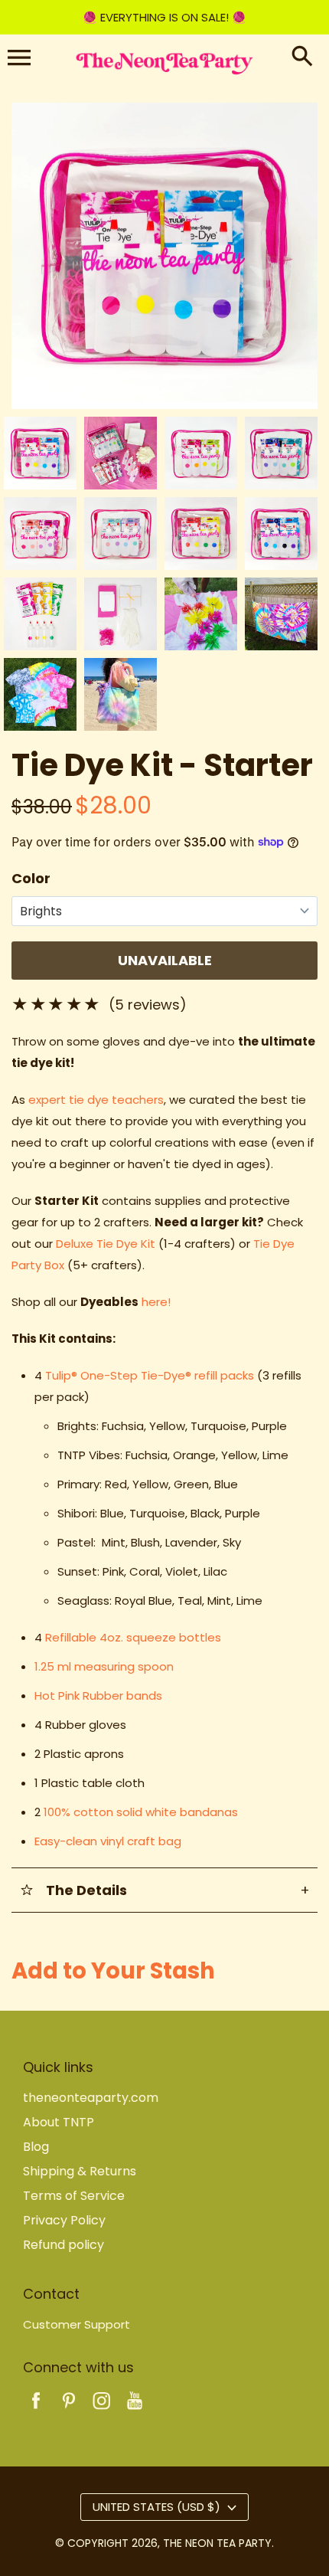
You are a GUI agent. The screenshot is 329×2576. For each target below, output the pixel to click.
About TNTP (59, 2122)
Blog (36, 2147)
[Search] (302, 57)
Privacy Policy (64, 2220)
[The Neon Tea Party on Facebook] (36, 2411)
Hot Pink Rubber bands (98, 1696)
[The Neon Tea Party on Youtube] (135, 2411)
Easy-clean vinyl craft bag (108, 1841)
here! (156, 1302)
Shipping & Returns (80, 2171)
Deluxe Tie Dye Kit (106, 1244)
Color (31, 878)
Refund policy (64, 2245)
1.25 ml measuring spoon (104, 1666)
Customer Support (77, 2324)
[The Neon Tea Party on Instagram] (102, 2411)
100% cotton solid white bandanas (141, 1812)
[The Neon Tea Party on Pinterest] (69, 2411)
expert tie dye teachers (96, 1100)
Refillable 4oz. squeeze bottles (133, 1637)
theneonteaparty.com (91, 2098)
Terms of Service (74, 2196)
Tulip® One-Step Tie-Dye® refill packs (150, 1375)
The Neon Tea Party (217, 2543)
